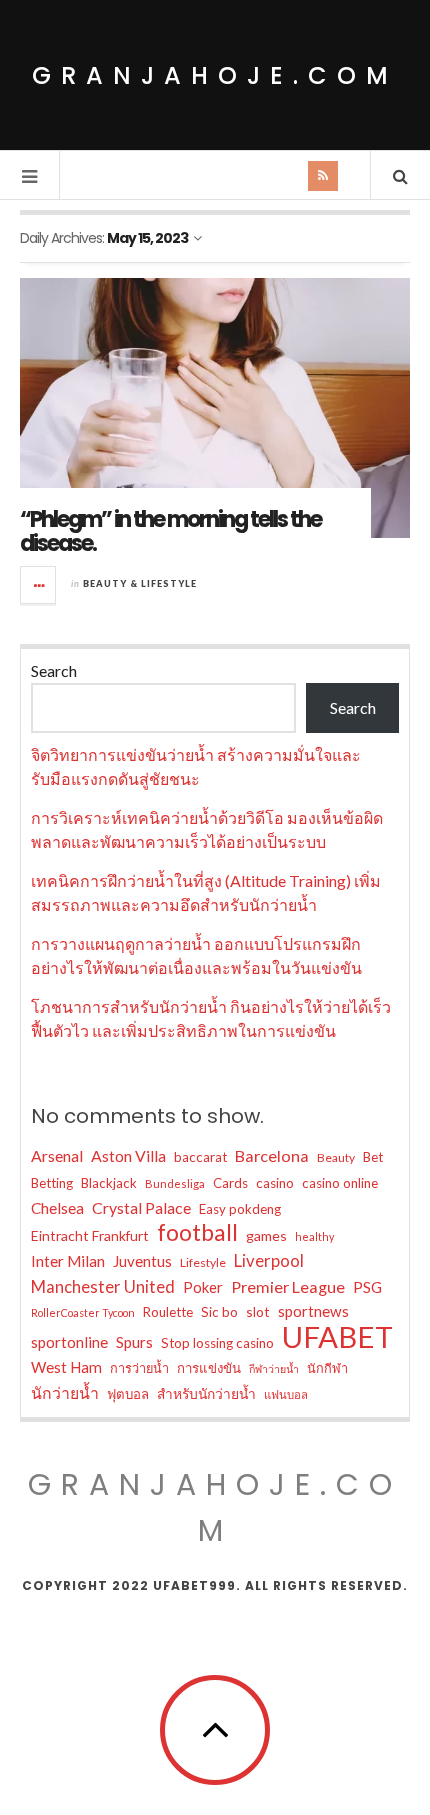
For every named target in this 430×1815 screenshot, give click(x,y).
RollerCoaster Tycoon (83, 1312)
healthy (314, 1236)
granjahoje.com (215, 75)
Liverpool (269, 1260)
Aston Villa (128, 1155)
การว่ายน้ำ (139, 1368)
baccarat (200, 1157)
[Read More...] (39, 585)
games (266, 1235)
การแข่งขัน (209, 1368)
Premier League (288, 1286)
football (197, 1233)
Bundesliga (175, 1183)
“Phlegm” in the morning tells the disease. (170, 531)
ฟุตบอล (128, 1394)
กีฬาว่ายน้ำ (274, 1368)
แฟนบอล (286, 1394)
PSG (367, 1287)
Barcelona (272, 1155)
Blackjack (109, 1183)
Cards (230, 1183)
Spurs (134, 1342)
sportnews (313, 1311)
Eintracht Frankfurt (90, 1235)
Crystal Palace (141, 1207)
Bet (373, 1157)
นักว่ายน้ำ (65, 1392)
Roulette (168, 1312)
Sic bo (219, 1312)
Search (54, 670)
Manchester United (103, 1287)
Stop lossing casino (217, 1343)
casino (275, 1183)
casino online (340, 1183)
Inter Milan (68, 1261)
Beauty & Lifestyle (140, 583)
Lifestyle (203, 1262)
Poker (203, 1287)
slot (258, 1311)
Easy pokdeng (240, 1209)
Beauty (336, 1157)
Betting (52, 1183)
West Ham (66, 1367)
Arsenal (57, 1155)
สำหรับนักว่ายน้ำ (206, 1393)
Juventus (142, 1261)
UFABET (337, 1337)
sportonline (69, 1342)
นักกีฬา (327, 1368)
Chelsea (57, 1208)
